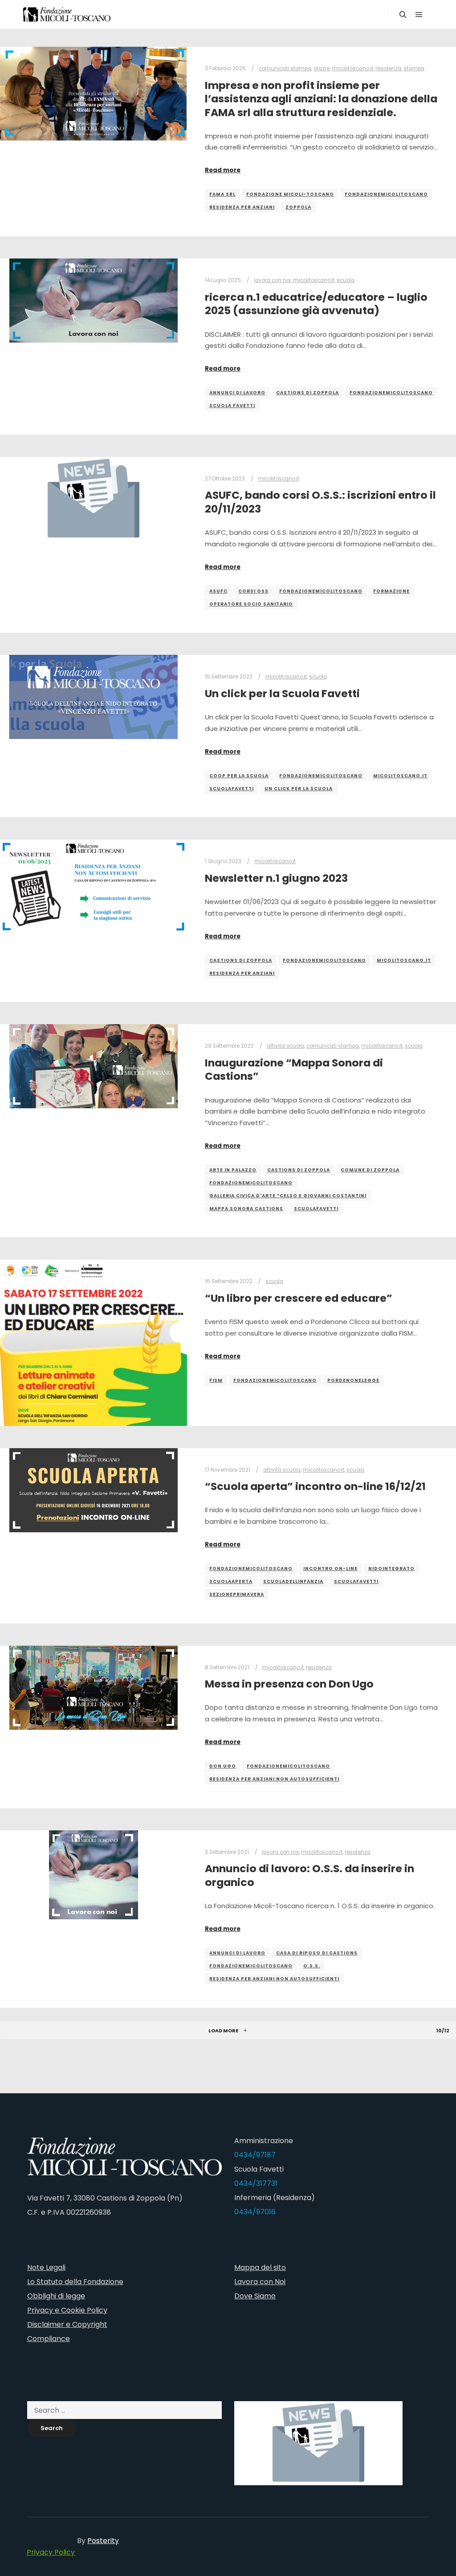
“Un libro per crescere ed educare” (299, 1298)
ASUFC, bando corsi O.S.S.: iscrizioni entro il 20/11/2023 (320, 502)
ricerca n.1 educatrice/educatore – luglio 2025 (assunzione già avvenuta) (316, 304)
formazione (391, 591)
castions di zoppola (307, 393)
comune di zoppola (370, 1170)
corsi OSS (253, 591)
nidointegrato (391, 1569)
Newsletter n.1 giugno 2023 (276, 878)
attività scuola (285, 1046)
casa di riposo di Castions (317, 1953)
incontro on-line (330, 1569)
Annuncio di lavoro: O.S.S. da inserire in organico (309, 1875)
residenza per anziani (242, 207)
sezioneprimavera (237, 1594)
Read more (223, 170)
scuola (346, 280)
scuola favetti (232, 406)
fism (216, 1380)
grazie (322, 69)
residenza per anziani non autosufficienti (274, 1779)
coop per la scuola (239, 776)
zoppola (298, 207)
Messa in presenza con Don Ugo (289, 1684)
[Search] (403, 15)
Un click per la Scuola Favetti (282, 693)
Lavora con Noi (260, 2282)
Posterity (103, 2541)
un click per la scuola (299, 789)
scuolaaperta (231, 1581)
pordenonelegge (353, 1380)
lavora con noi (272, 280)
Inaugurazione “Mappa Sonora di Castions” (294, 1070)
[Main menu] (419, 15)
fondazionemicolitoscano (386, 194)
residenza (388, 69)
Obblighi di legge (56, 2296)
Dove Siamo (255, 2296)
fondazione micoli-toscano (290, 194)
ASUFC (218, 591)
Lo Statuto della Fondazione (75, 2282)
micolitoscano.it (352, 69)
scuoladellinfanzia (293, 1581)
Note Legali (46, 2267)
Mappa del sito (260, 2267)
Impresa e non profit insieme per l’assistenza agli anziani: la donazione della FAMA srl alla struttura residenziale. (321, 99)
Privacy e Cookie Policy (67, 2310)
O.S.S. (312, 1966)
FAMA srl (222, 194)
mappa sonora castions (246, 1209)
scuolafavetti (232, 789)
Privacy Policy (51, 2552)
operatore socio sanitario (251, 604)
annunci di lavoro (237, 393)
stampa (414, 69)
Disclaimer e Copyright (67, 2324)
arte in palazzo (233, 1170)
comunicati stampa (285, 69)
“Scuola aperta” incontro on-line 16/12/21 (315, 1486)
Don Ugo (223, 1766)
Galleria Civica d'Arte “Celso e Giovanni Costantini (288, 1196)
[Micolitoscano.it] (67, 14)
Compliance (49, 2339)
